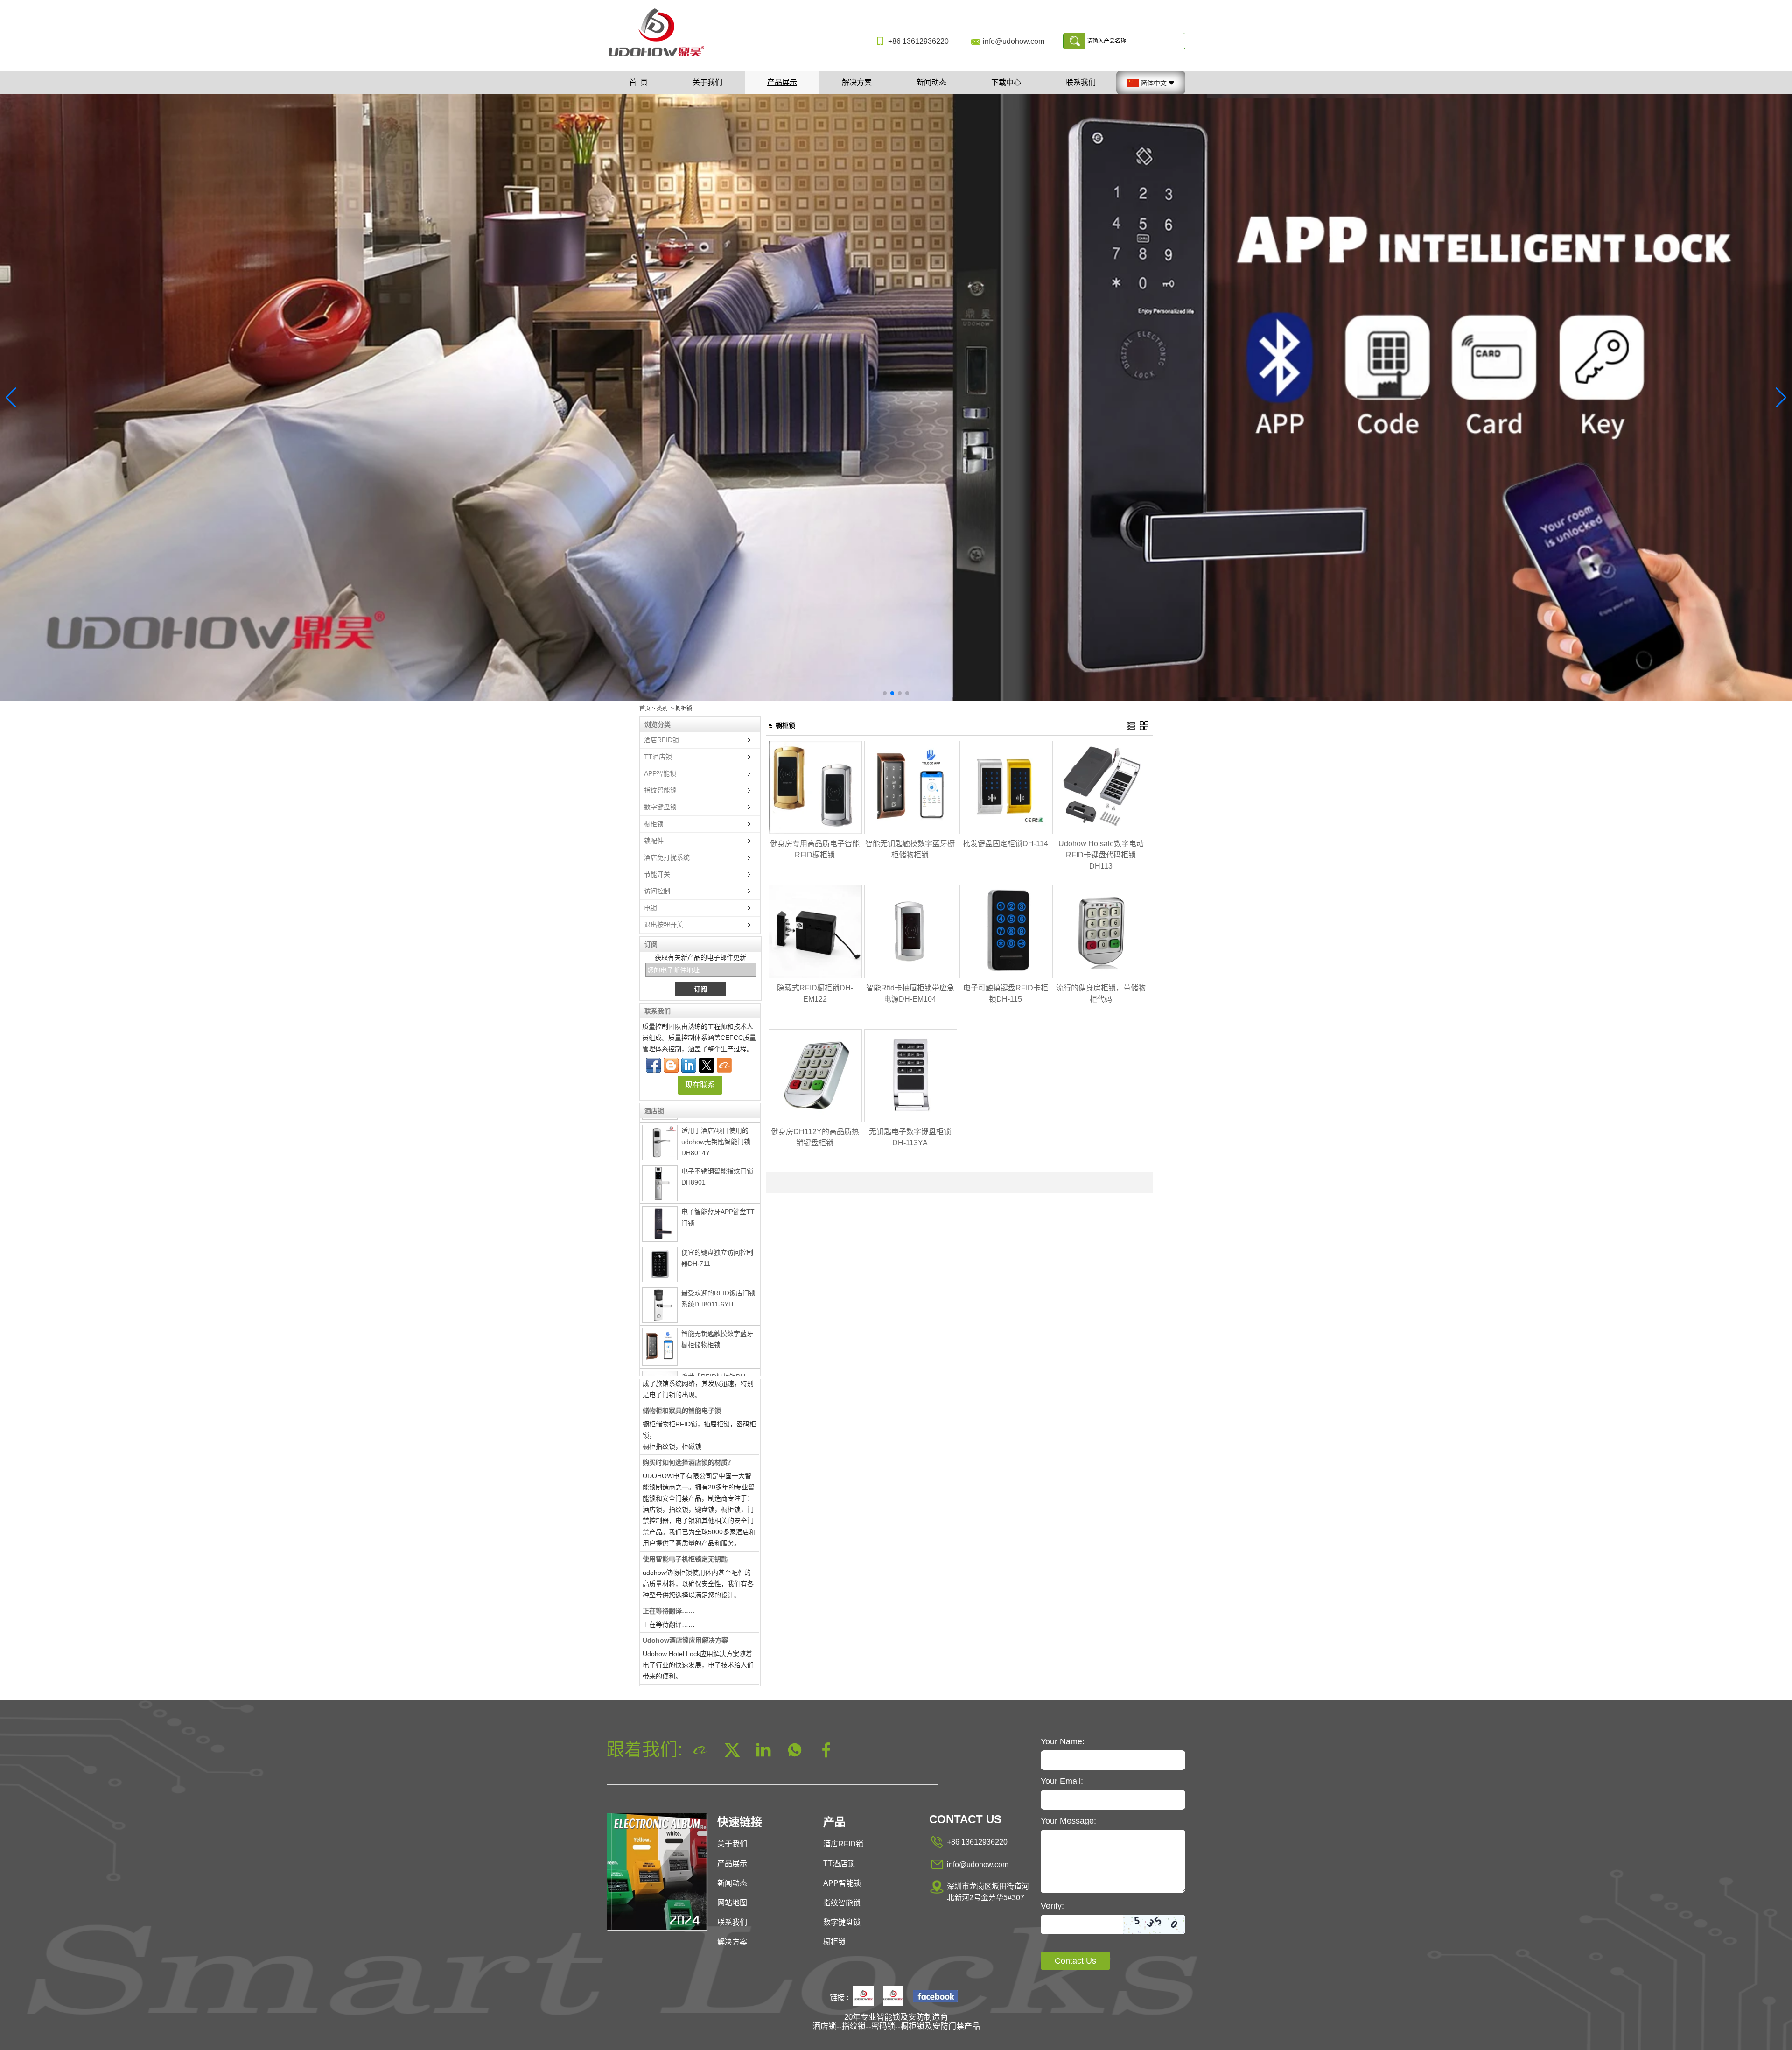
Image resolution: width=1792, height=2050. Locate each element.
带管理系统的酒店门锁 (714, 1361)
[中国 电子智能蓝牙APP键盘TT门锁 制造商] (660, 1168)
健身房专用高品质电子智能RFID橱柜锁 (815, 849)
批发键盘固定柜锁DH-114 (1005, 844)
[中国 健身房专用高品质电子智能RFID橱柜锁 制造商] (815, 832)
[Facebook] (653, 1065)
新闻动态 (931, 82)
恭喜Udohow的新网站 (675, 1636)
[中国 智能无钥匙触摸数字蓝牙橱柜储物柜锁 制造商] (660, 1291)
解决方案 (857, 82)
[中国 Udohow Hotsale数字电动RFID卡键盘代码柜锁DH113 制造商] (1101, 832)
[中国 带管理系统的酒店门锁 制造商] (660, 1373)
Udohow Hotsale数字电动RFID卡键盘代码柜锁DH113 (1101, 855)
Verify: (1052, 1906)
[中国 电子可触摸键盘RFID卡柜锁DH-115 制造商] (1006, 976)
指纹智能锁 (660, 790)
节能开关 (657, 874)
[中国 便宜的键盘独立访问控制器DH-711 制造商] (660, 1208)
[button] (885, 693)
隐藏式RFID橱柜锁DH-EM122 (815, 993)
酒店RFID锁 (661, 740)
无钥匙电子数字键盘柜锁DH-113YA (910, 1137)
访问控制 (657, 891)
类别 (662, 709)
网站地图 (732, 1903)
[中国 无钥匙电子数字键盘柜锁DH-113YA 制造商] (911, 1120)
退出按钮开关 (664, 925)
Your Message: (1068, 1821)
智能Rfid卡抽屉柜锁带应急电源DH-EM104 (910, 993)
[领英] (689, 1065)
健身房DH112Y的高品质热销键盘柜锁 (815, 1137)
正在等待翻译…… (669, 1555)
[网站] (707, 1065)
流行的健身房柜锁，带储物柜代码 (1101, 993)
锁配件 (654, 841)
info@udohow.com (1014, 41)
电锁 (651, 908)
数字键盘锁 (660, 807)
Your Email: (1062, 1781)
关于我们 (707, 82)
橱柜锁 (654, 824)
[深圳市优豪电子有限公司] (660, 57)
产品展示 (782, 82)
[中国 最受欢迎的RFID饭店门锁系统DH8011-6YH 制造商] (660, 1249)
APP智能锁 (660, 773)
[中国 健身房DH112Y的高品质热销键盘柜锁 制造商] (815, 1120)
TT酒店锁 (658, 757)
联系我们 (1081, 82)
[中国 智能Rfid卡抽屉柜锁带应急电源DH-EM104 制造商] (911, 976)
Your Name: (1063, 1741)
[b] (896, 398)
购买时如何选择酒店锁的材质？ (688, 1406)
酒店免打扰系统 (667, 857)
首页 (645, 709)
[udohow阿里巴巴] (893, 1997)
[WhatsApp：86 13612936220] (671, 1065)
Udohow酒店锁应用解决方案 (685, 1584)
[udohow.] (863, 1997)
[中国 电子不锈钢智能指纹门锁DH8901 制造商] (660, 1127)
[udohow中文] (935, 1997)
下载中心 (1006, 82)
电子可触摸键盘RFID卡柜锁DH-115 (1006, 993)
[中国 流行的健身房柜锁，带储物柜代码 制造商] (1101, 976)
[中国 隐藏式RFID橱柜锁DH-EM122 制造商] (660, 1333)
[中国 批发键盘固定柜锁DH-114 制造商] (1006, 832)
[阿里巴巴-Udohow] (724, 1065)
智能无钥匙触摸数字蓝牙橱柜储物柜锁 (910, 849)
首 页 (638, 82)
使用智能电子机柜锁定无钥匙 (685, 1503)
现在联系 (700, 1085)
